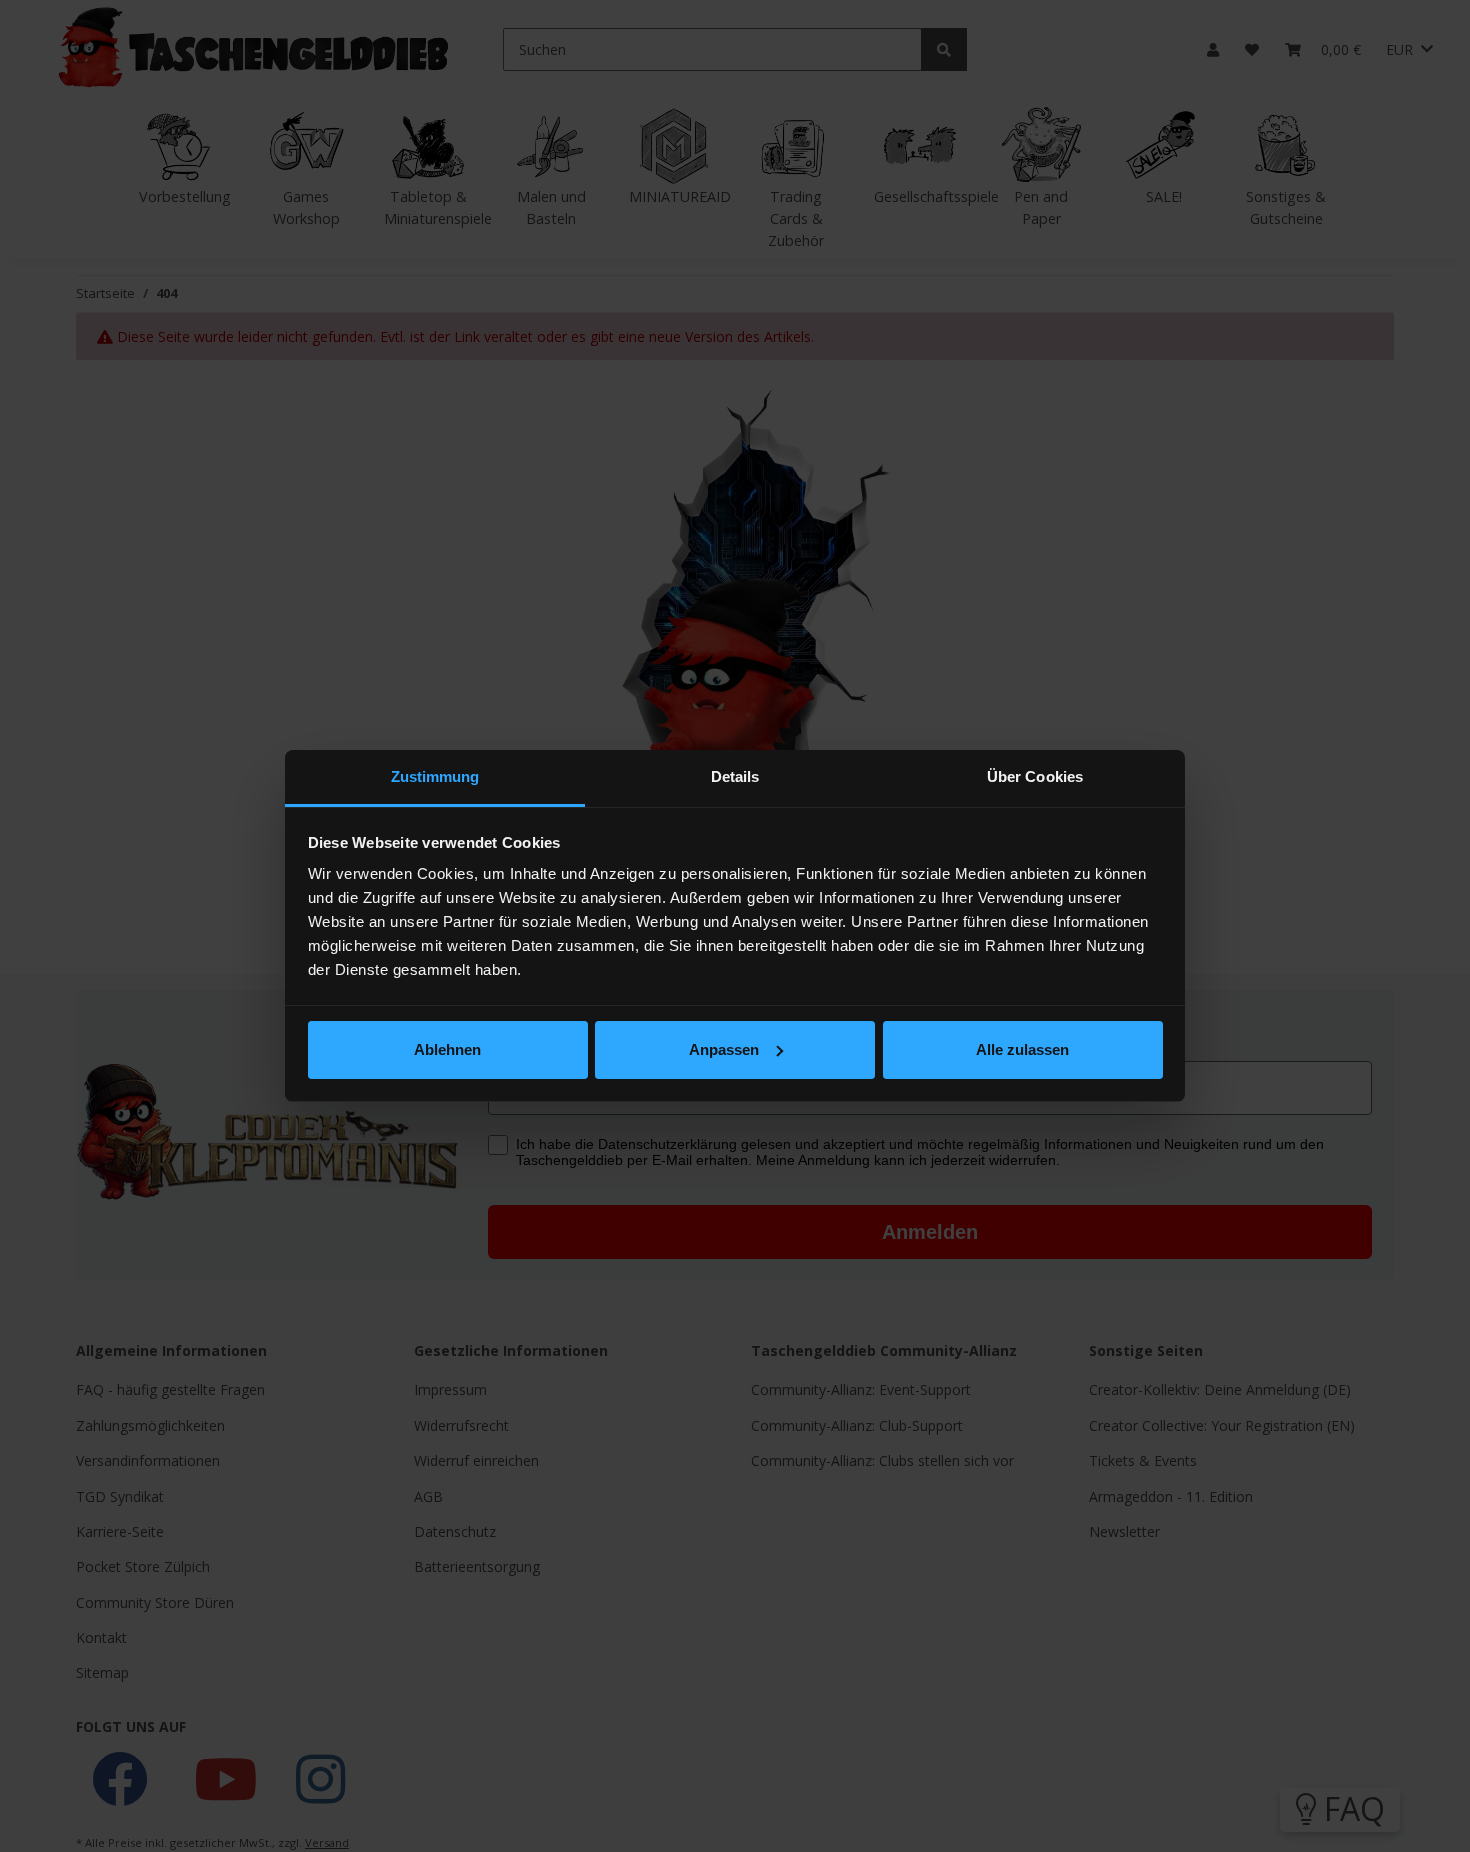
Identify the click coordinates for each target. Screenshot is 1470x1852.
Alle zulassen (1022, 1049)
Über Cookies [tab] (1035, 776)
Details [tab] (735, 776)
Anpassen (724, 1049)
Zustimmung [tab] (435, 776)
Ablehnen (447, 1049)
